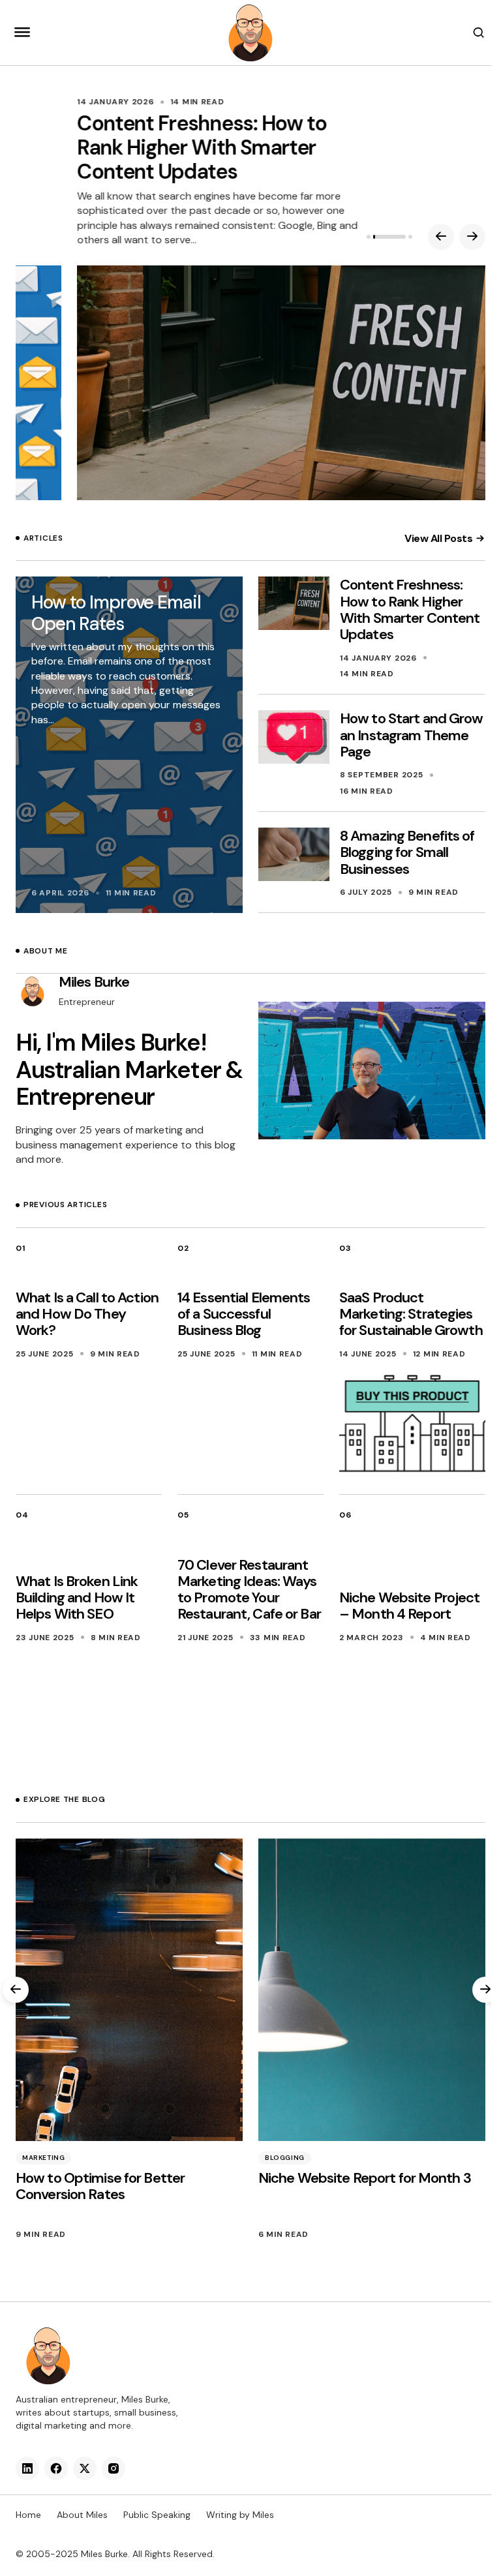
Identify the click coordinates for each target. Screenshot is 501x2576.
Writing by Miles (240, 2515)
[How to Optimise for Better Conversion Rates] (129, 1990)
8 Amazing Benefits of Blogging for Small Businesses (407, 852)
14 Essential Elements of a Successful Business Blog (244, 1314)
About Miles (82, 2515)
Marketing (43, 2158)
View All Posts (438, 538)
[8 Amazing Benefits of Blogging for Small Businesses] (294, 854)
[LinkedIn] (27, 2468)
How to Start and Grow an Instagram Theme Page (412, 735)
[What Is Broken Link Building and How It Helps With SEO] (89, 1707)
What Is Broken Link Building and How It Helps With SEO (77, 1598)
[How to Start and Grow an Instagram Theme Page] (294, 737)
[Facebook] (56, 2468)
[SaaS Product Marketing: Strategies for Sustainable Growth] (412, 1424)
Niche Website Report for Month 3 (365, 2178)
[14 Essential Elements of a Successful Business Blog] (250, 1424)
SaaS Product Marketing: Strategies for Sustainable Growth (411, 1314)
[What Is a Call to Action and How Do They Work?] (89, 1424)
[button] (22, 33)
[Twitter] (85, 2468)
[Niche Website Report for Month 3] (372, 1990)
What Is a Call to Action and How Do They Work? (87, 1314)
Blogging (285, 2158)
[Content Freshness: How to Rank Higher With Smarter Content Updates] (250, 383)
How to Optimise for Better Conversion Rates (100, 2186)
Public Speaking (157, 2515)
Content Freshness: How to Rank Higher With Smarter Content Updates (141, 147)
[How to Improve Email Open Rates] (129, 745)
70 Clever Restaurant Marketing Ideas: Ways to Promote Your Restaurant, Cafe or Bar (249, 1590)
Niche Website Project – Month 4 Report (410, 1606)
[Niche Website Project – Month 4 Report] (412, 1707)
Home (28, 2515)
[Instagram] (114, 2468)
